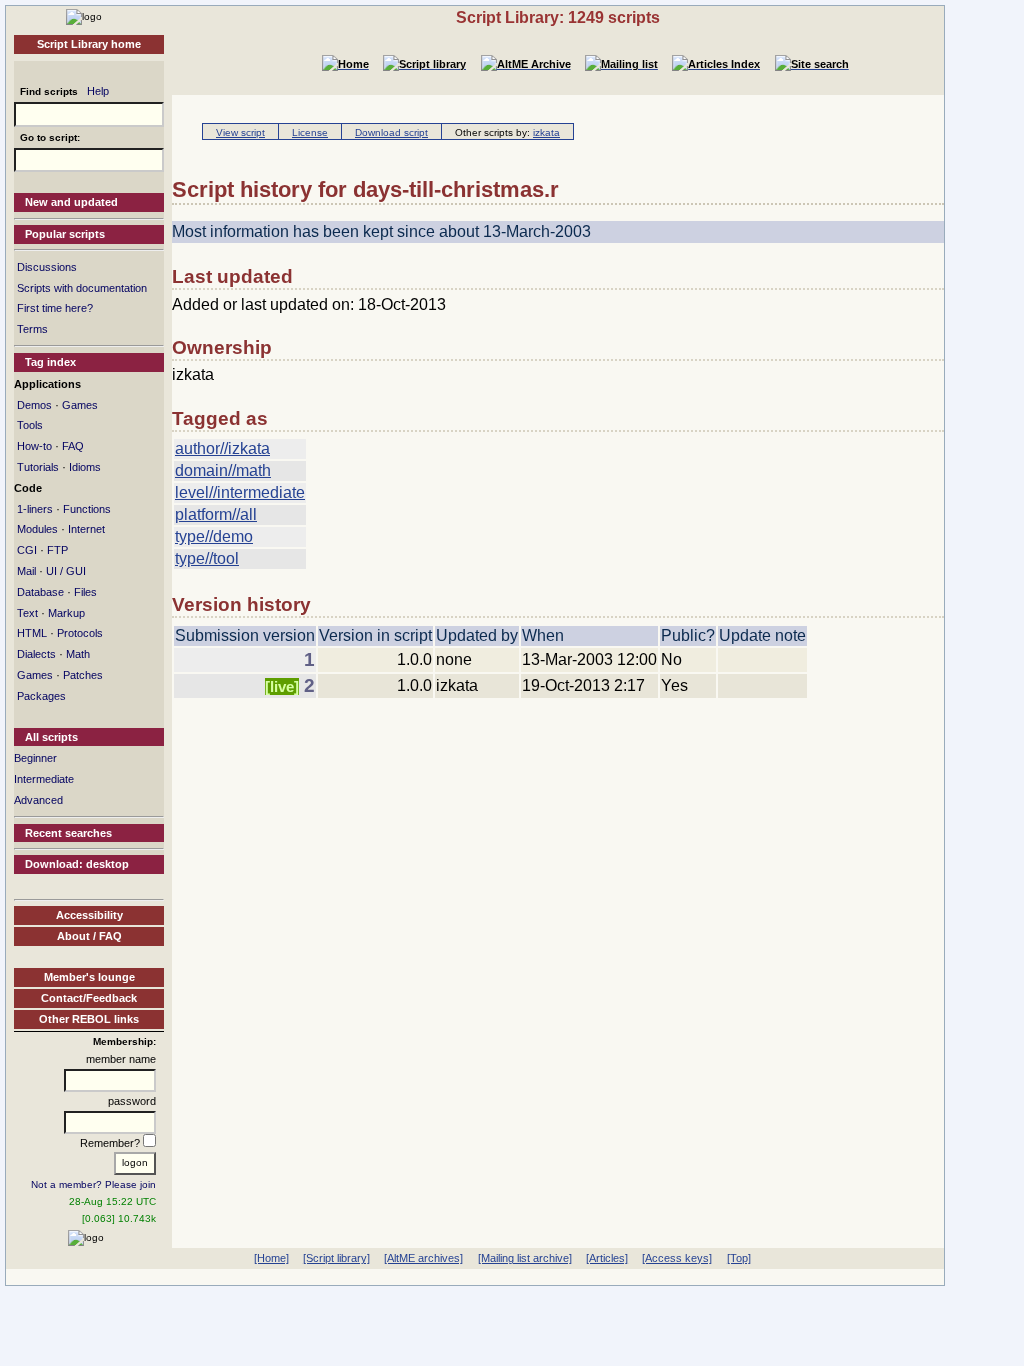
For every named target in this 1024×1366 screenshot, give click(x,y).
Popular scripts (65, 234)
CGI (27, 550)
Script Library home (89, 44)
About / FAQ (89, 936)
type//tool (207, 558)
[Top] (739, 1258)
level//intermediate (240, 492)
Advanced (38, 800)
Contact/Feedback (89, 998)
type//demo (214, 536)
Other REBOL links (89, 1019)
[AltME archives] (423, 1258)
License (310, 132)
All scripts (51, 737)
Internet (86, 529)
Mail (26, 571)
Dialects (36, 654)
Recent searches (68, 833)
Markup (66, 613)
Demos (34, 405)
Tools (30, 425)
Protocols (80, 633)
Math (78, 654)
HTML (32, 633)
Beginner (35, 758)
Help (98, 91)
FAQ (73, 446)
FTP (57, 550)
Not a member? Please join (93, 1184)
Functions (87, 509)
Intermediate (44, 779)
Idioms (85, 467)
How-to (34, 446)
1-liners (35, 509)
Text (27, 613)
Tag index (50, 362)
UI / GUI (66, 571)
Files (85, 592)
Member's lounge (89, 977)
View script (240, 132)
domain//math (223, 470)
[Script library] (336, 1258)
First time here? (55, 308)
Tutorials (38, 467)
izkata (546, 132)
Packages (41, 696)
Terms (32, 329)
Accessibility (89, 915)
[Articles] (607, 1258)
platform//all (216, 514)
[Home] (84, 16)
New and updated (71, 202)
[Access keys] (677, 1258)
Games (80, 405)
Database (40, 592)
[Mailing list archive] (525, 1258)
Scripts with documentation (82, 288)
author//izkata (222, 448)
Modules (37, 529)
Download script (391, 132)
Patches (83, 675)
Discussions (47, 267)
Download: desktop (77, 864)
